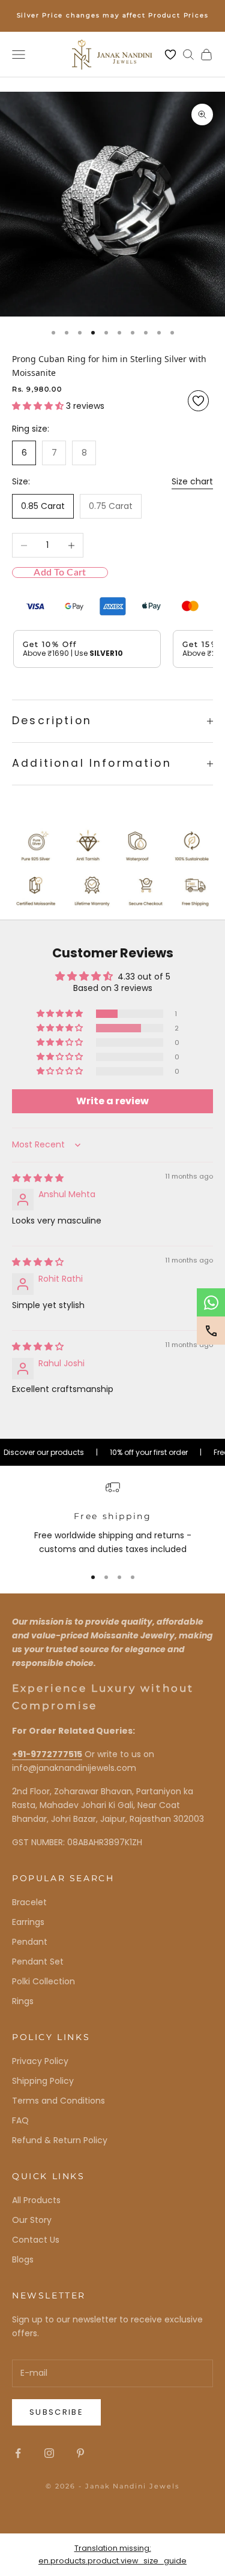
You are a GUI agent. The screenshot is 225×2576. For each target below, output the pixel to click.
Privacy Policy (40, 2061)
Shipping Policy (43, 2081)
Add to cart (60, 573)
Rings (23, 2001)
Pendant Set (38, 1962)
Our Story (32, 2220)
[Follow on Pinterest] (80, 2453)
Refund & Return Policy (60, 2140)
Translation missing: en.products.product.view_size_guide (112, 2554)
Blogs (23, 2259)
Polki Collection (43, 1981)
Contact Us (36, 2240)
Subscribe (56, 2412)
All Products (36, 2200)
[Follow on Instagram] (49, 2453)
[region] (112, 1518)
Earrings (28, 1922)
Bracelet (29, 1902)
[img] (38, 1178)
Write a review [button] (112, 1101)
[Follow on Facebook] (18, 2453)
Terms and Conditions (58, 2101)
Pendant (30, 1942)
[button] (39, 406)
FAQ (20, 2120)
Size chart (192, 481)
